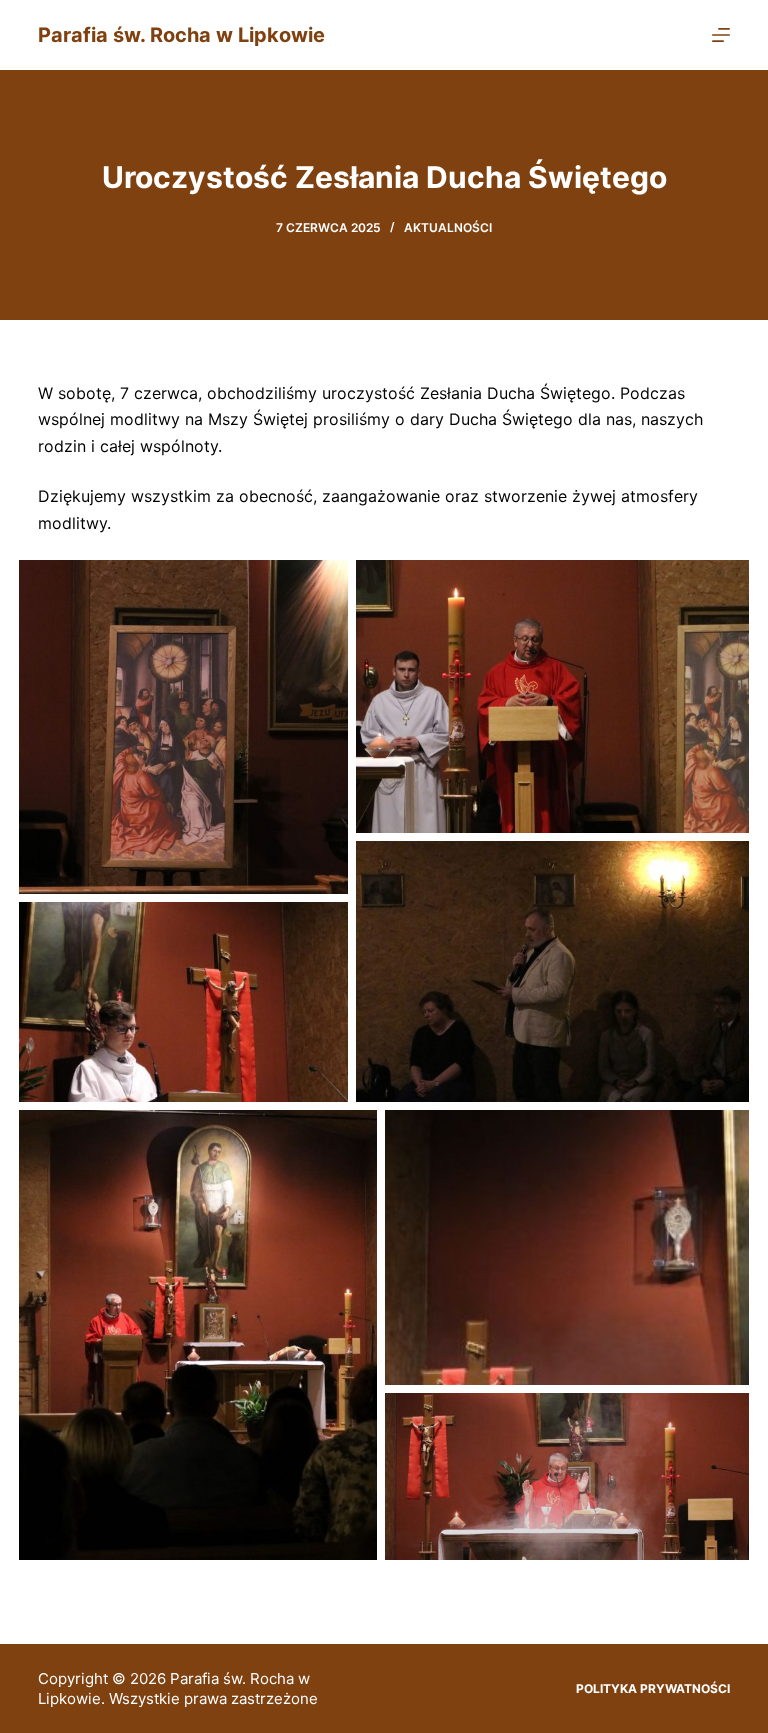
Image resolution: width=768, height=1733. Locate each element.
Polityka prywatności (653, 1688)
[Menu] (721, 35)
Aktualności (448, 227)
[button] (183, 727)
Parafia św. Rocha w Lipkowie (181, 35)
